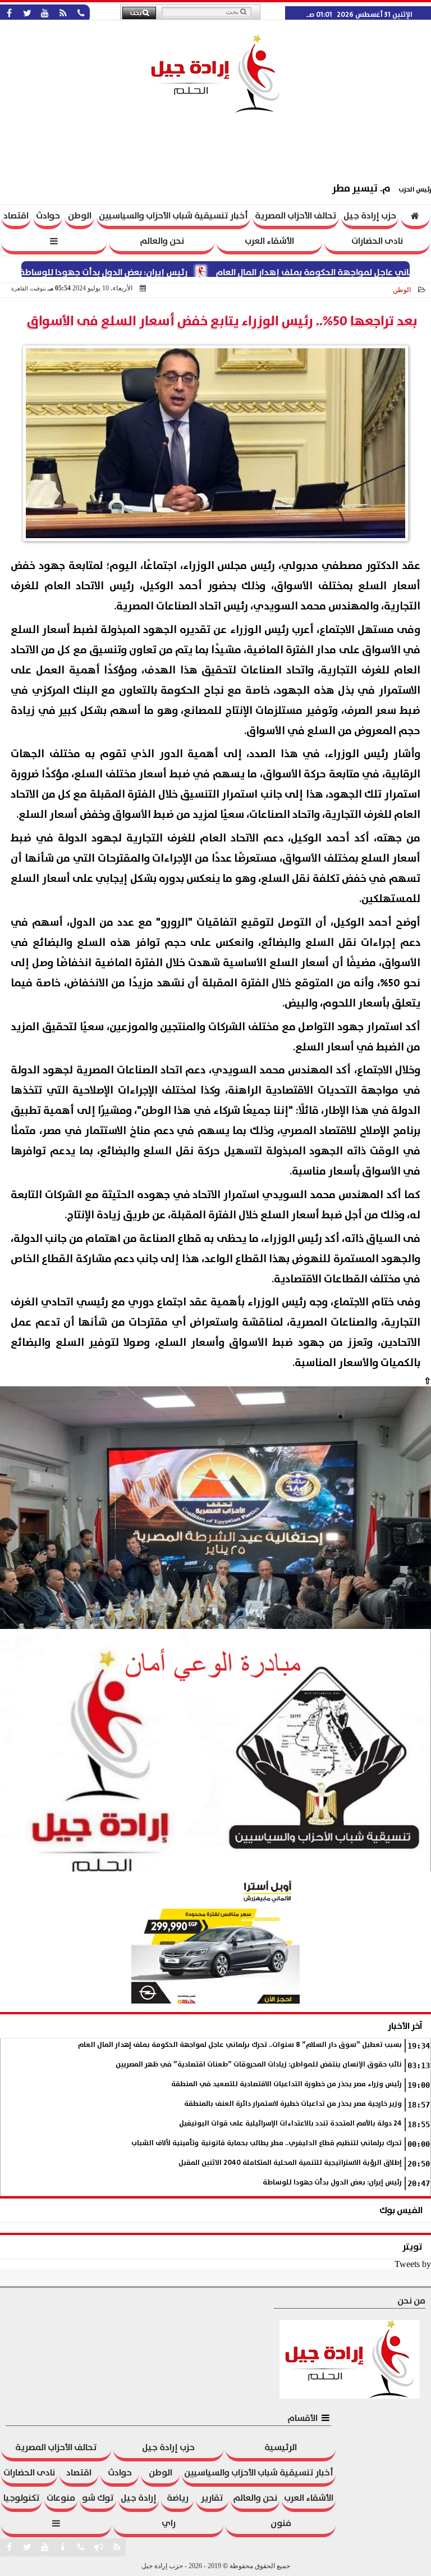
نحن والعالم (162, 241)
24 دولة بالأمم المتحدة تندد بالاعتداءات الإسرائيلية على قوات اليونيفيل (290, 2124)
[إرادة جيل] (215, 1508)
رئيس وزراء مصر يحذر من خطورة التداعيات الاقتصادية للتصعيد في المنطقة (286, 2084)
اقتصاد (16, 216)
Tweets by (413, 2264)
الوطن (80, 216)
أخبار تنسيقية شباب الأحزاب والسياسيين (173, 216)
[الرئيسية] (415, 217)
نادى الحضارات (377, 241)
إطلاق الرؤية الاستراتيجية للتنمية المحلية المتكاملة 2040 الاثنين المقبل (290, 2163)
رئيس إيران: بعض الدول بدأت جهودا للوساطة (145, 272)
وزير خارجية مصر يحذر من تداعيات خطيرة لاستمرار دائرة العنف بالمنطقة (293, 2104)
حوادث (48, 216)
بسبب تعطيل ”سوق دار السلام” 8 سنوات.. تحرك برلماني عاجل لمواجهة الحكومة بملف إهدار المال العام (240, 2045)
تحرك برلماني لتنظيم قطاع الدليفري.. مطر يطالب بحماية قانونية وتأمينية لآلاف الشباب (267, 2143)
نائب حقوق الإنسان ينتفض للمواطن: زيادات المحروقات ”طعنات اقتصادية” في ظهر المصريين (259, 2065)
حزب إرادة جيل (370, 216)
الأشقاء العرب (269, 241)
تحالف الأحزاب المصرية (296, 216)
